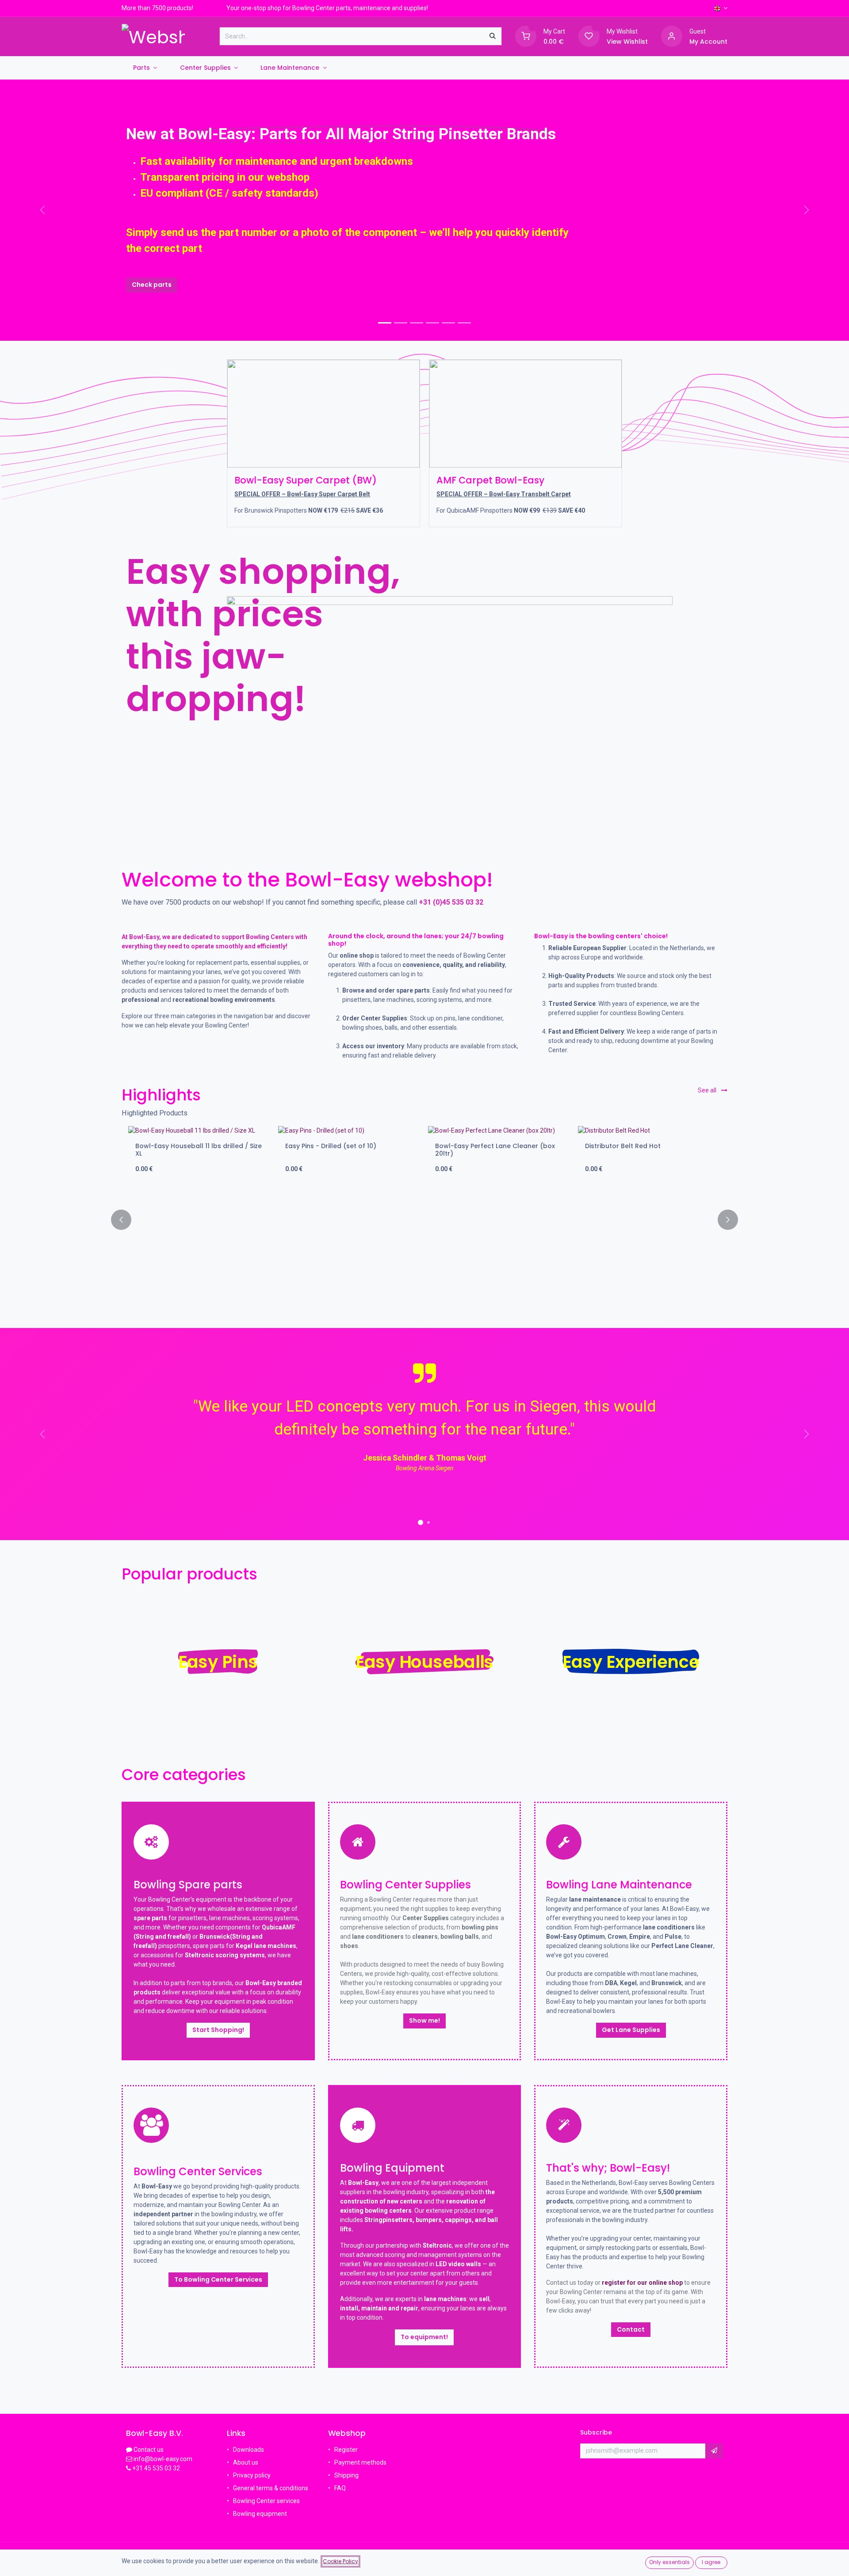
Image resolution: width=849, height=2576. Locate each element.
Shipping (346, 2475)
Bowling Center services (266, 2501)
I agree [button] (711, 2562)
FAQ (341, 2488)
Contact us (149, 2450)
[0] (526, 36)
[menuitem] (145, 68)
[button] (126, 1220)
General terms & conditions (271, 2488)
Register (346, 2450)
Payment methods (360, 2462)
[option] (424, 1220)
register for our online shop (642, 2283)
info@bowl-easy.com (162, 2459)
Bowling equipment (260, 2514)
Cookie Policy (340, 2561)
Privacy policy (252, 2475)
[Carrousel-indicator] (401, 323)
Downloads (249, 2450)
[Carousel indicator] (385, 323)
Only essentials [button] (669, 2562)
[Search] (493, 36)
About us (246, 2462)
